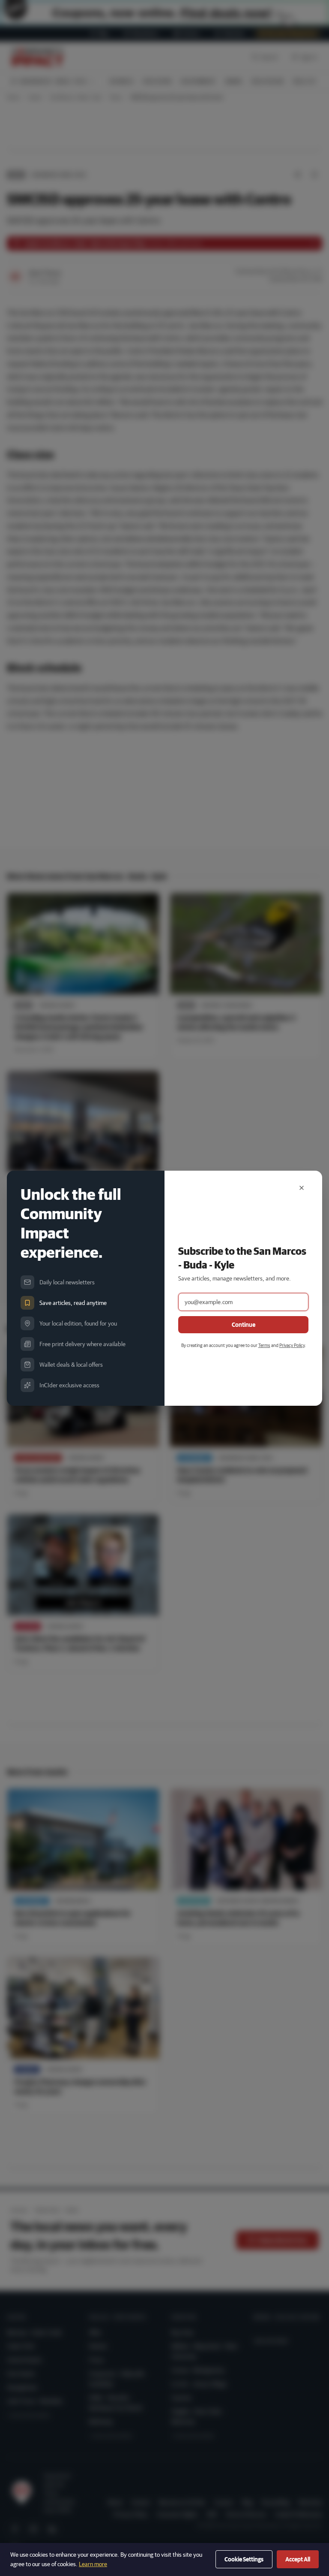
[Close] (302, 1188)
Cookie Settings (244, 2559)
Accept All (298, 2559)
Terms (264, 1345)
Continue (244, 1325)
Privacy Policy (292, 1345)
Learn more (93, 2564)
